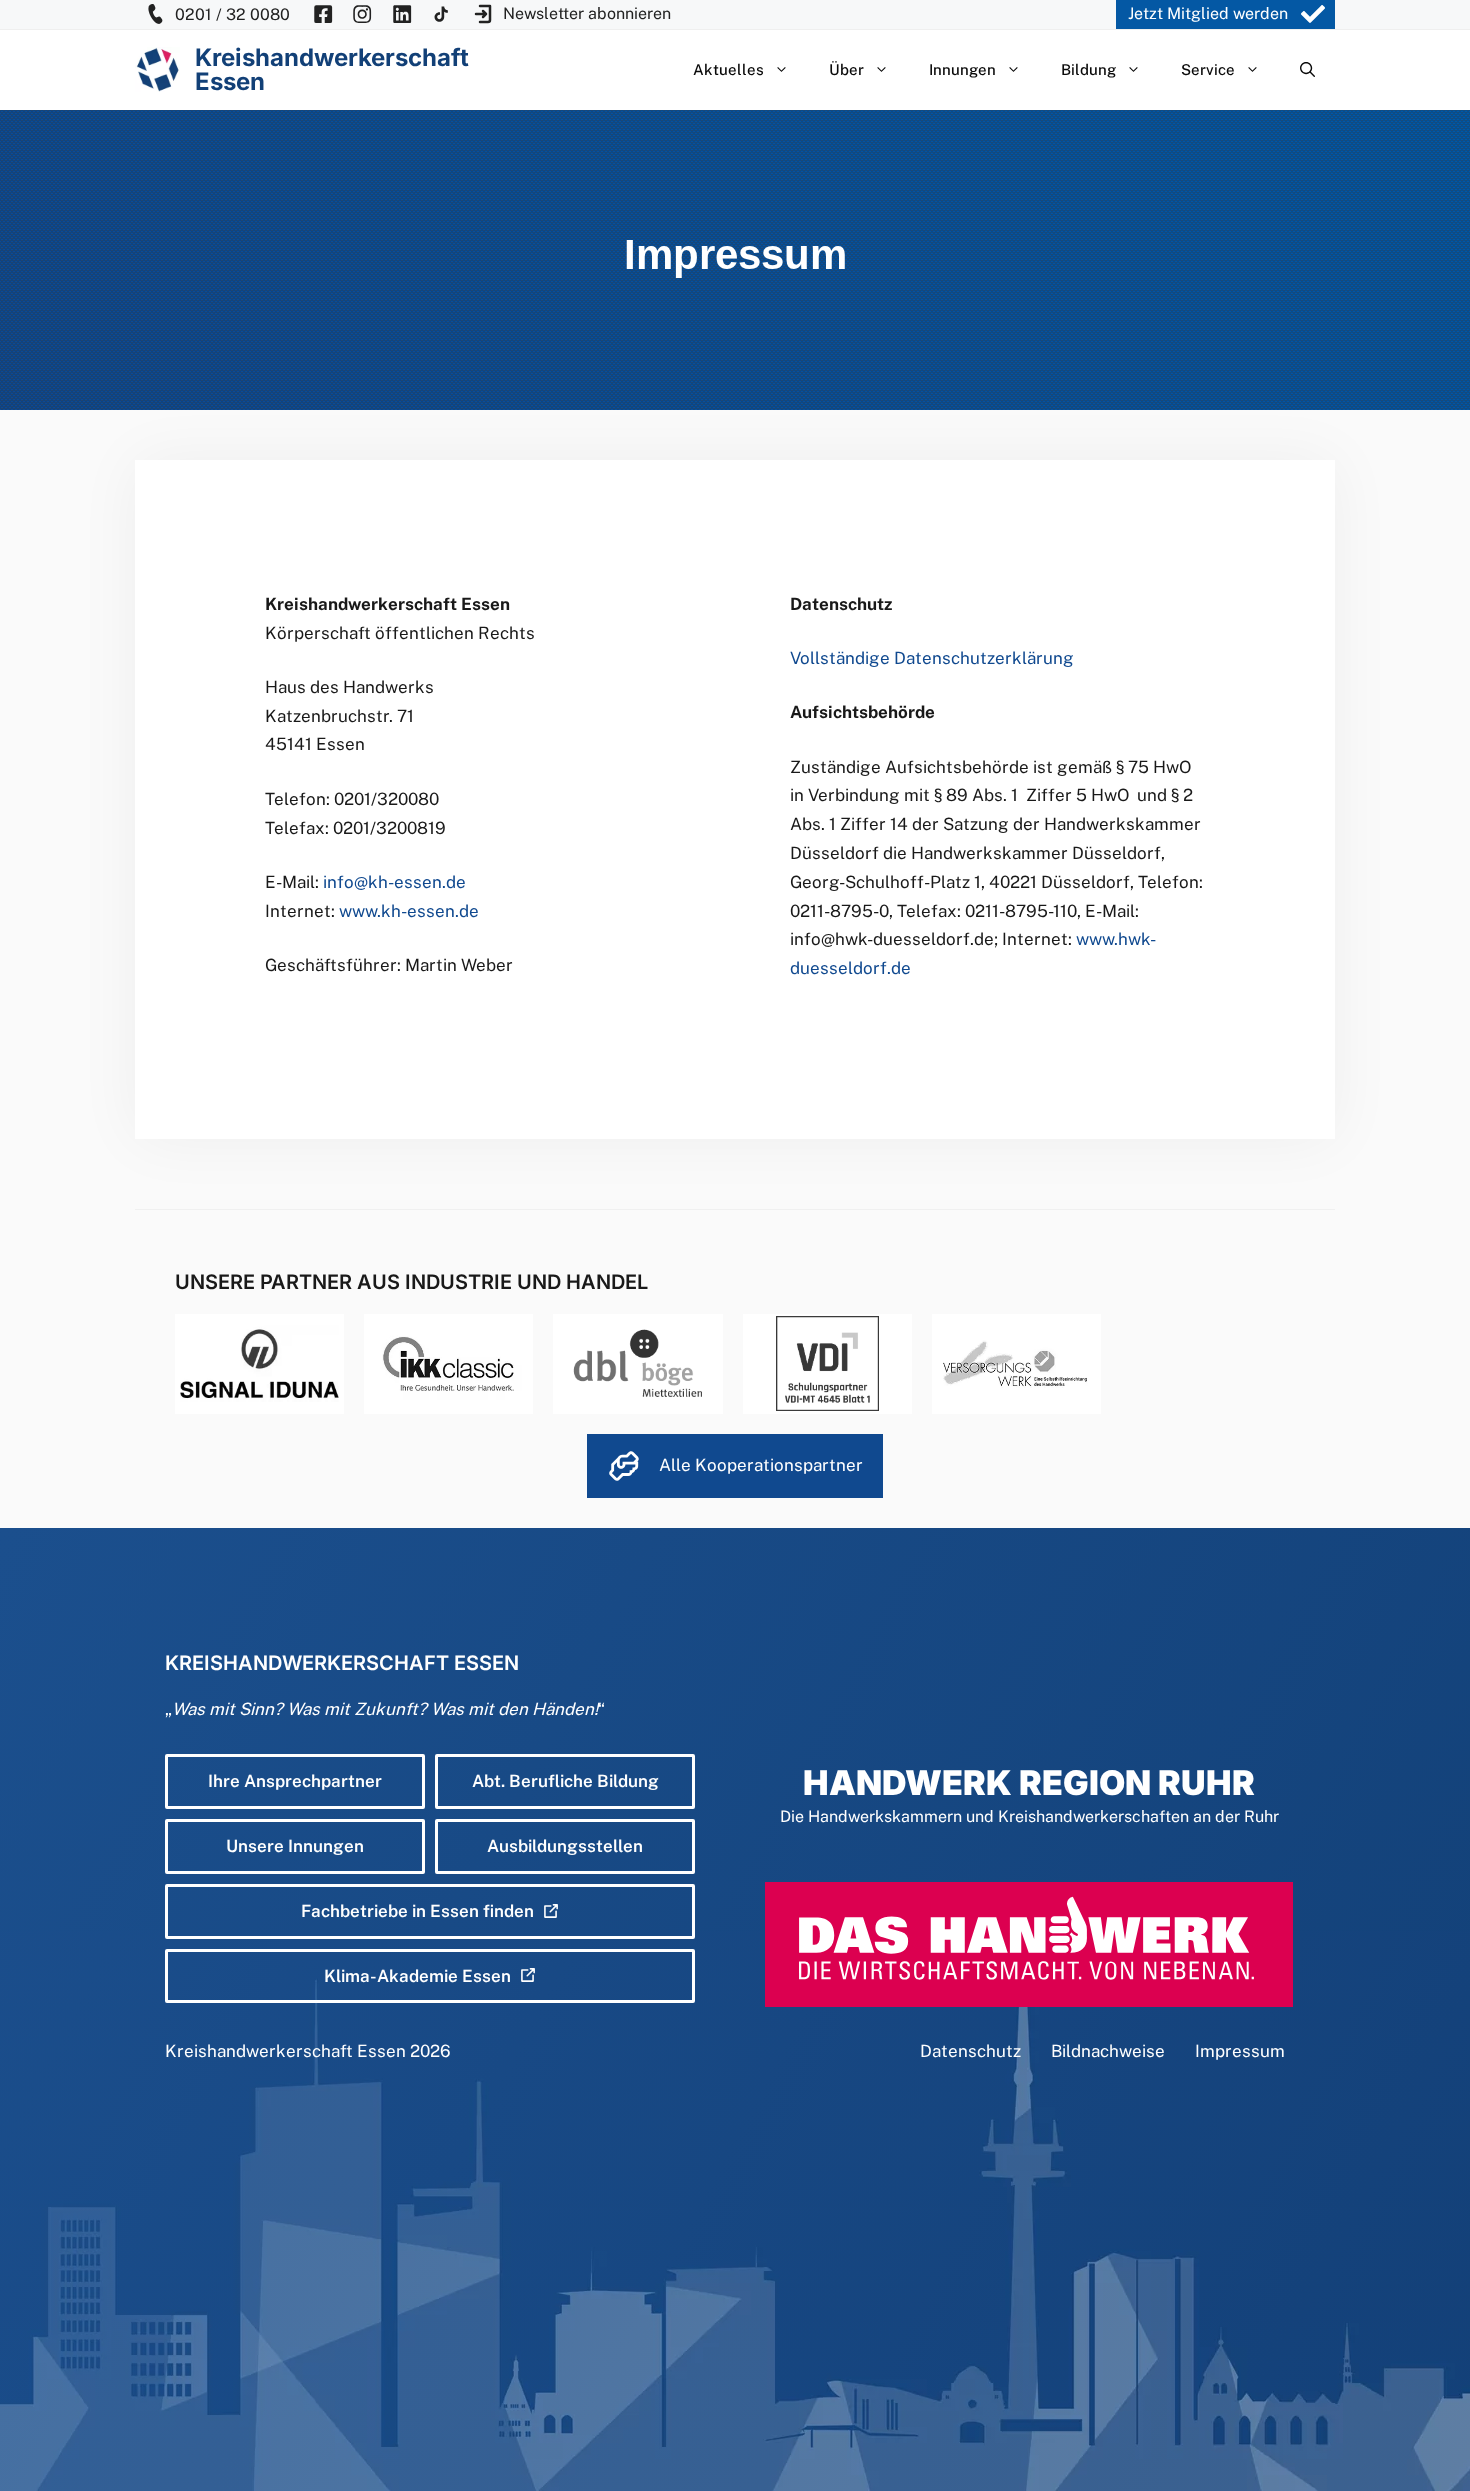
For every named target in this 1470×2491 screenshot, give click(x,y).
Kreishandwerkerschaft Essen (285, 2051)
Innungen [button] (962, 69)
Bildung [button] (1088, 69)
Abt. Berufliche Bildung (565, 1781)
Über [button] (846, 69)
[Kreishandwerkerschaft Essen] (157, 69)
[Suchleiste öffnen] (1307, 70)
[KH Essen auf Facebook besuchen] (323, 14)
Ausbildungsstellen (565, 1846)
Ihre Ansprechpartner (295, 1781)
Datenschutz (970, 2051)
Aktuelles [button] (728, 69)
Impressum (1240, 2051)
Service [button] (1208, 69)
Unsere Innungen (295, 1846)
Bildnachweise (1108, 2051)
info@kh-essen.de (394, 882)
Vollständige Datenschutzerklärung (932, 658)
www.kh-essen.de (407, 911)
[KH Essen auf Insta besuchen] (362, 14)
